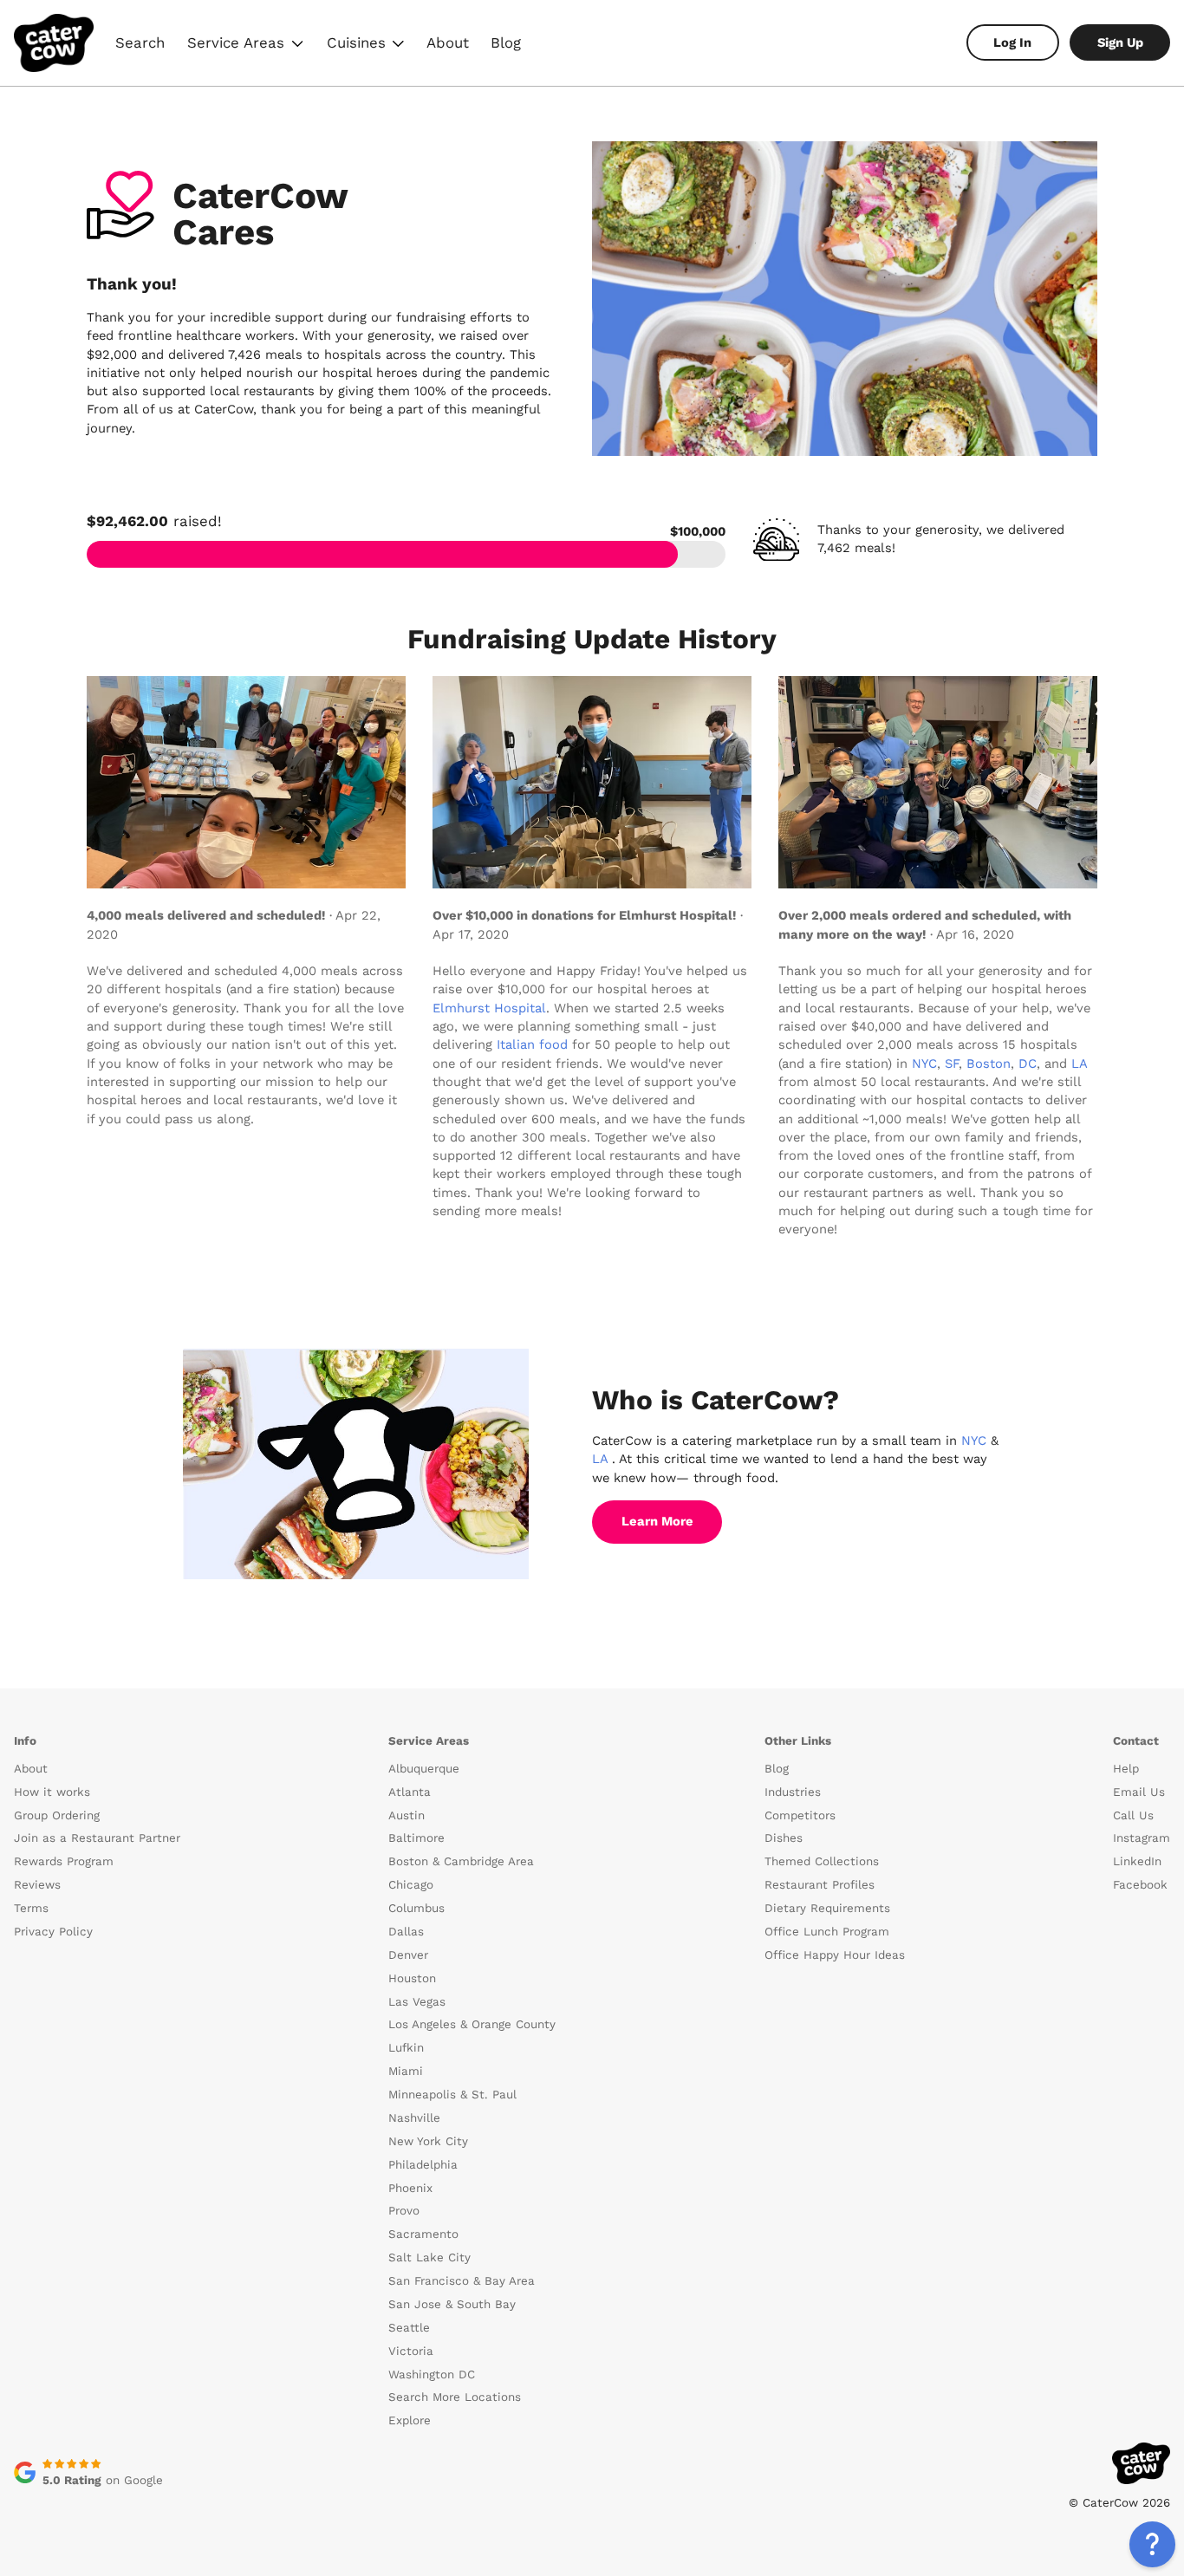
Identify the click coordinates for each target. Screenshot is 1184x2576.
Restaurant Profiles (820, 1885)
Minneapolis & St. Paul (452, 2095)
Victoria (411, 2351)
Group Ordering (57, 1815)
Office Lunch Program (827, 1932)
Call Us (1133, 1815)
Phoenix (410, 2188)
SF (952, 1064)
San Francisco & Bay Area (462, 2281)
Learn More (657, 1521)
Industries (793, 1792)
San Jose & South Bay (452, 2304)
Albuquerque (424, 1769)
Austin (407, 1815)
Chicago (411, 1885)
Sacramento (423, 2234)
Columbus (416, 1908)
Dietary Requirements (827, 1908)
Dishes (784, 1838)
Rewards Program (64, 1861)
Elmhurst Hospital (489, 1008)
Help (1126, 1769)
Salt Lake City (429, 2257)
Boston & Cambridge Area (461, 1861)
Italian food (532, 1044)
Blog (506, 42)
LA (1079, 1064)
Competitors (800, 1815)
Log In (1012, 42)
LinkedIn (1137, 1861)
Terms (31, 1908)
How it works (52, 1792)
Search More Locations (455, 2397)
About (448, 42)
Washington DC (432, 2374)
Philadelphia (423, 2165)
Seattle (409, 2328)
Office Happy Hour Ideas (835, 1955)
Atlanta (410, 1792)
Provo (404, 2211)
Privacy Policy (53, 1932)
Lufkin (406, 2048)
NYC (924, 1064)
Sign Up (1120, 42)
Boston (989, 1064)
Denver (408, 1955)
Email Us (1139, 1792)
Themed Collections (822, 1861)
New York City (428, 2141)
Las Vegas (417, 2002)
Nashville (414, 2118)
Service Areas (247, 45)
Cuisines (367, 45)
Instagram (1142, 1838)
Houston (412, 1978)
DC (1028, 1064)
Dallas (406, 1932)
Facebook (1140, 1885)
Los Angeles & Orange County (472, 2024)
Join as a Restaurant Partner (97, 1838)
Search (140, 42)
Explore (410, 2420)
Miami (406, 2071)
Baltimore (416, 1838)
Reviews (37, 1885)
